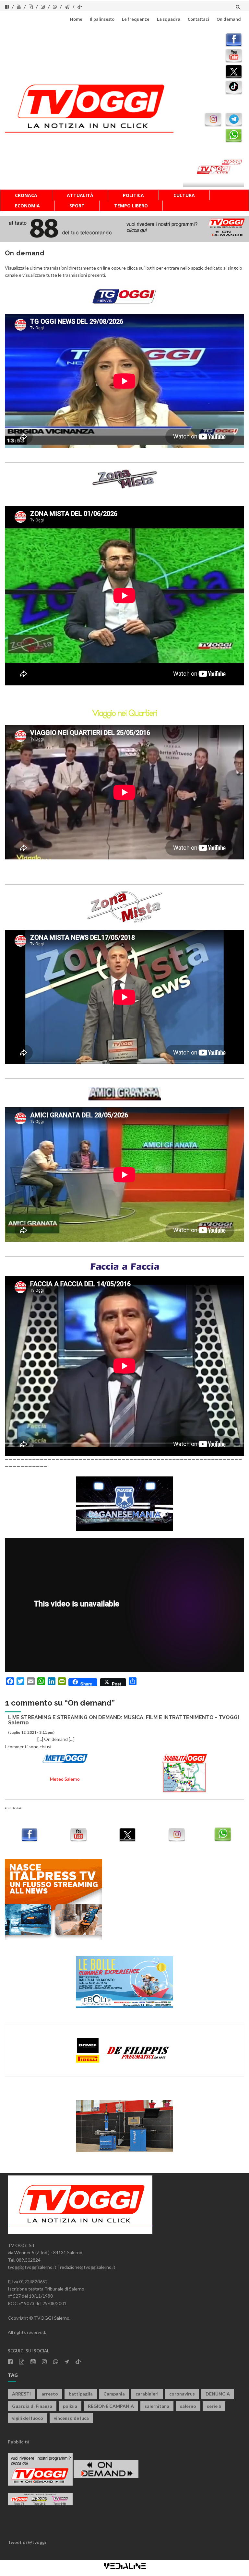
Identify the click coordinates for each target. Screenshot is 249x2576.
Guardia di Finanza (32, 2406)
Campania (114, 2394)
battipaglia (81, 2394)
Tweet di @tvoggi (27, 2542)
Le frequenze (136, 19)
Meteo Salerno (65, 1779)
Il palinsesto (102, 19)
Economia (27, 206)
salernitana (157, 2406)
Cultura (184, 195)
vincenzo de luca (71, 2418)
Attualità (80, 195)
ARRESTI (21, 2394)
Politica (133, 195)
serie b (214, 2406)
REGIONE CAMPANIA (111, 2406)
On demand (229, 19)
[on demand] (124, 296)
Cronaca (26, 195)
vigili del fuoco (28, 2418)
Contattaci (198, 19)
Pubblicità (19, 2442)
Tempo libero (131, 206)
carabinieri (147, 2394)
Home (76, 19)
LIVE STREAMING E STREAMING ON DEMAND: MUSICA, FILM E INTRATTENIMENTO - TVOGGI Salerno (124, 1720)
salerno (188, 2406)
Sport (77, 206)
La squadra (169, 19)
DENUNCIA (218, 2394)
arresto (50, 2394)
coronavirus (182, 2394)
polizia (70, 2406)
